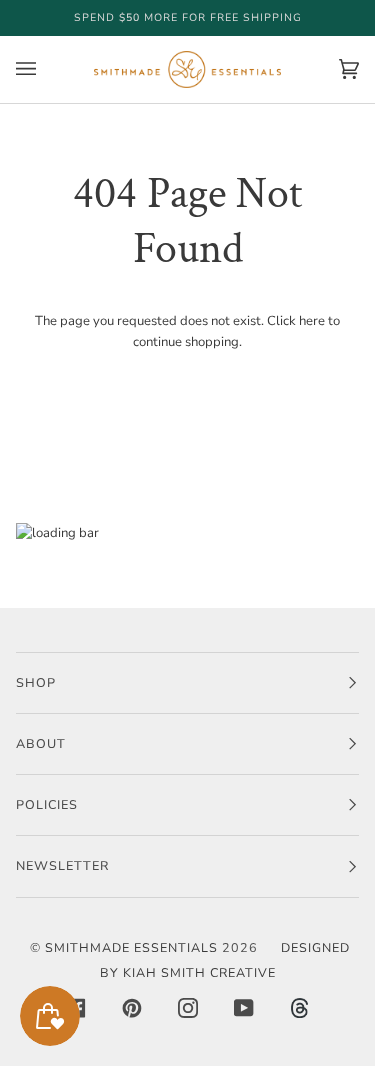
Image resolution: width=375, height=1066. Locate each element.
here (312, 321)
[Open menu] (46, 69)
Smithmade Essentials (131, 947)
